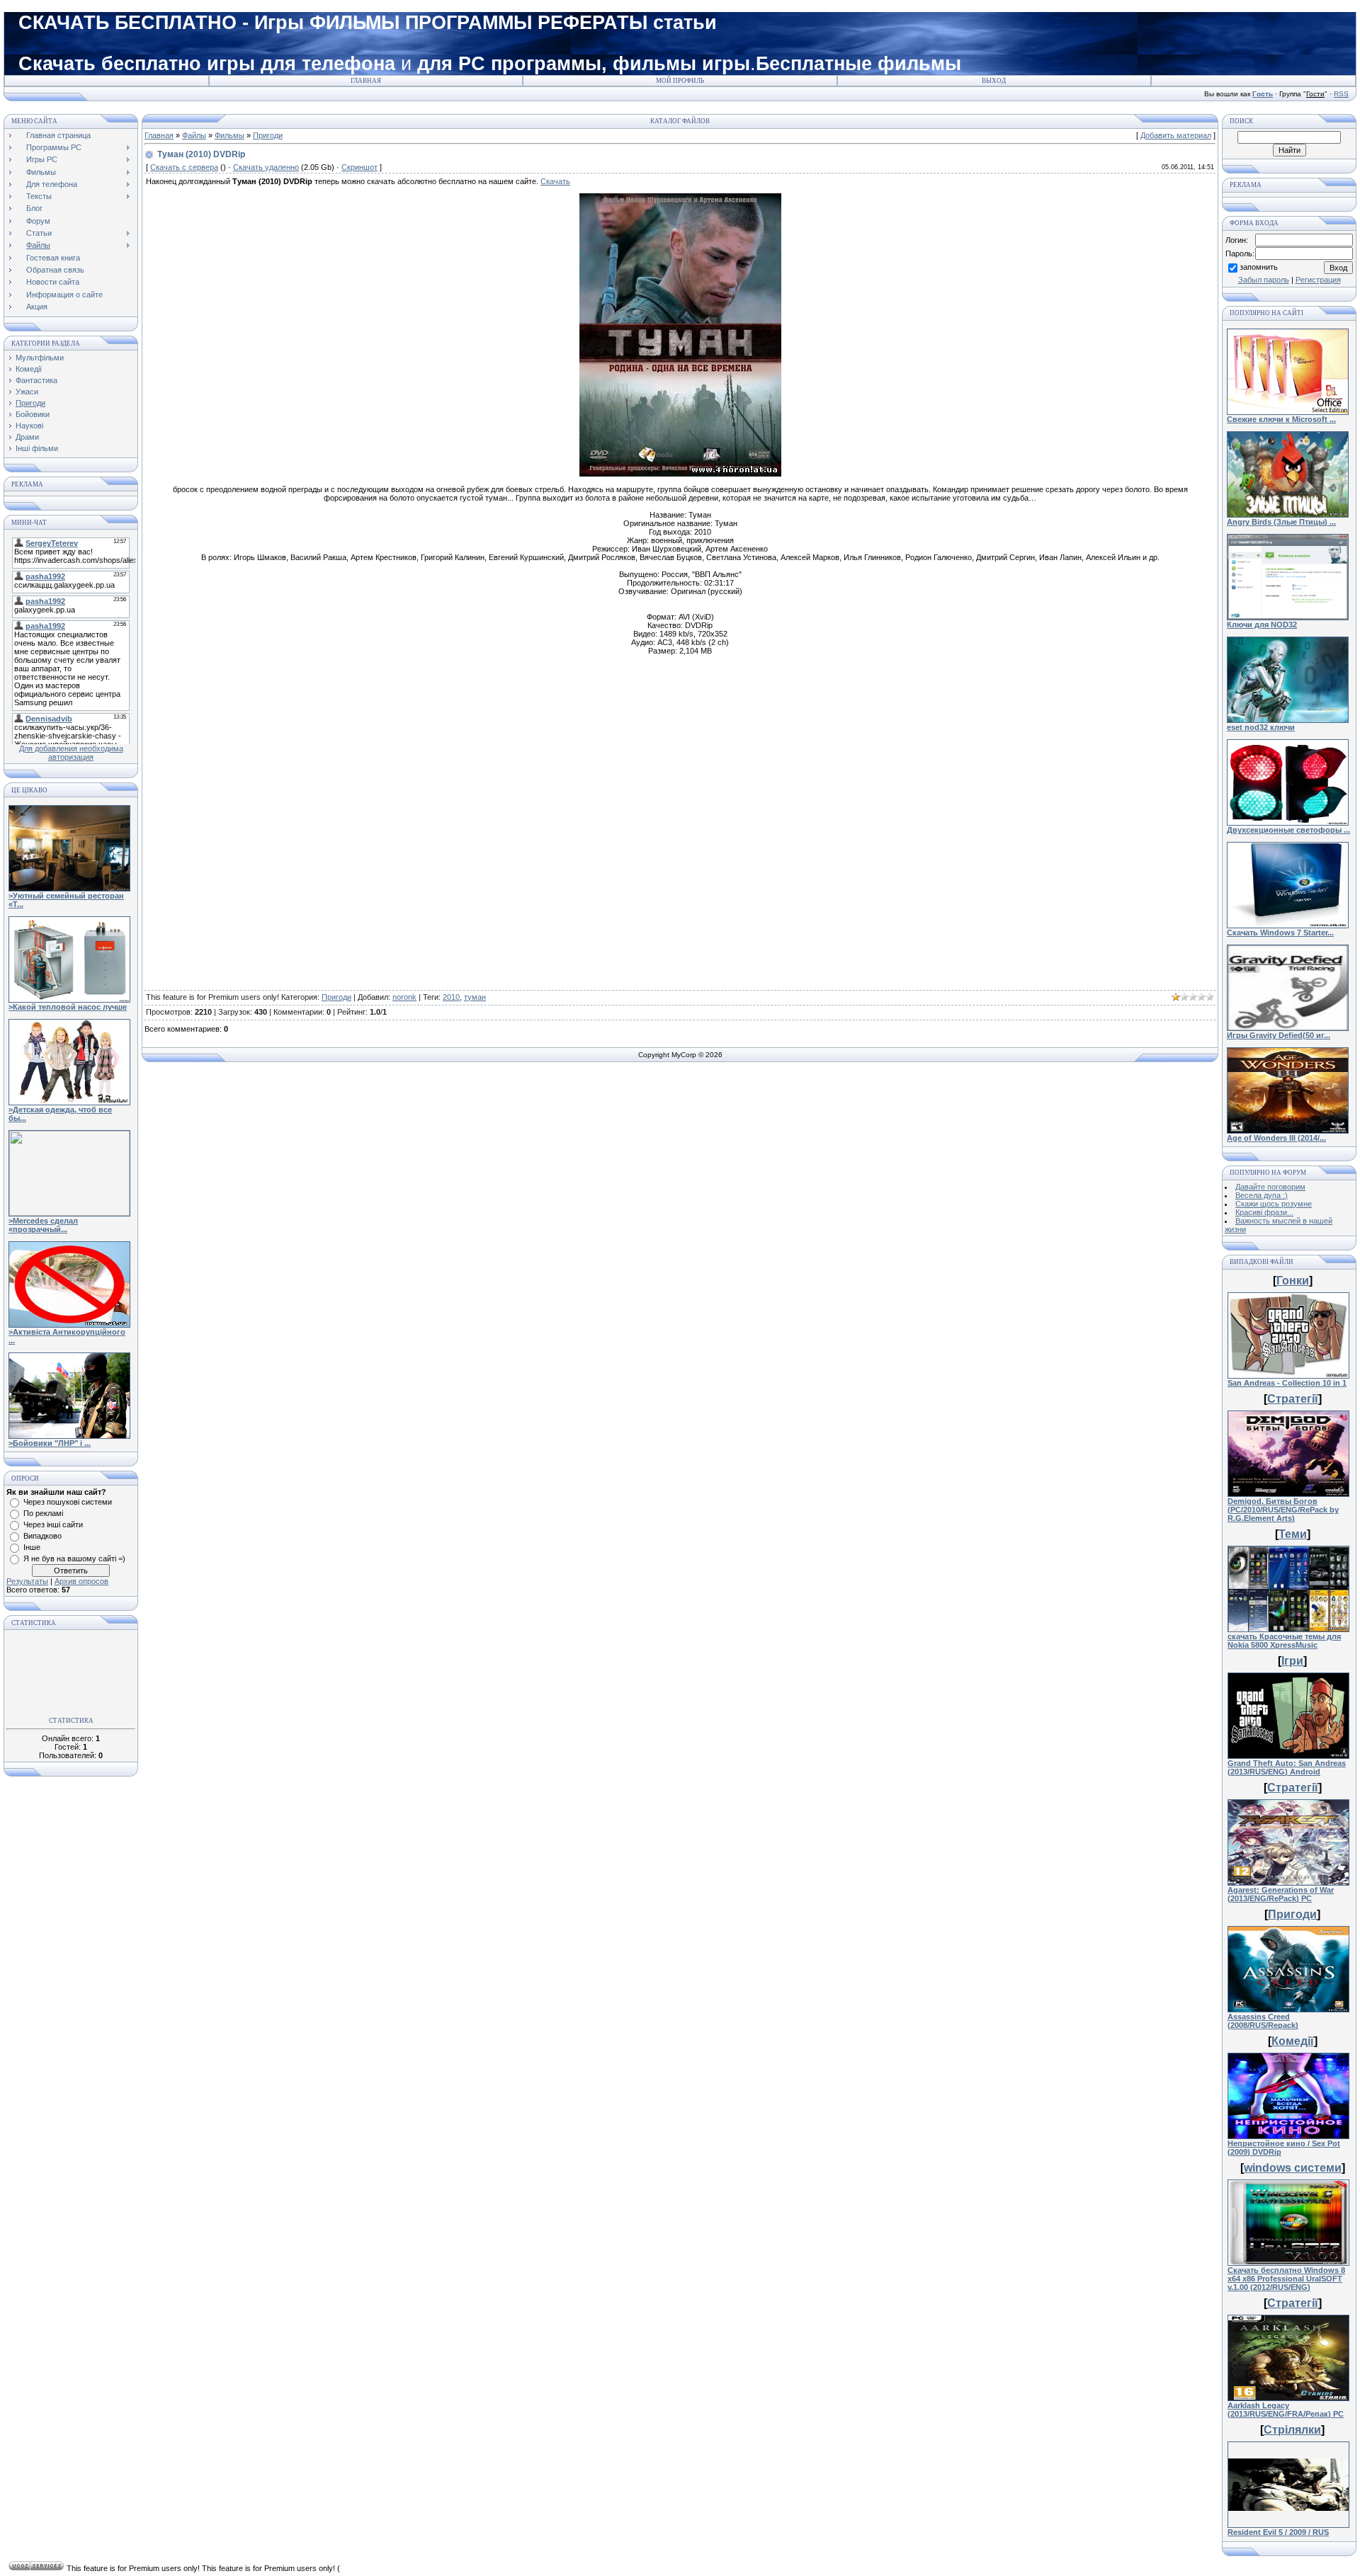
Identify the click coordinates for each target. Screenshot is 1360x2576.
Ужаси (27, 392)
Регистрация (1318, 280)
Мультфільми (40, 358)
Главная (366, 81)
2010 (451, 997)
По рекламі (43, 1513)
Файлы (194, 135)
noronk (404, 997)
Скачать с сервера (184, 167)
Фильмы (229, 135)
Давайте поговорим (1270, 1187)
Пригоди (30, 403)
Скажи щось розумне (1274, 1204)
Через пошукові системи (68, 1502)
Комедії (29, 369)
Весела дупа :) (1262, 1195)
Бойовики (33, 414)
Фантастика (36, 380)
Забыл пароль (1264, 280)
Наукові (29, 426)
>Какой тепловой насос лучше (68, 1007)
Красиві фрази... (1264, 1212)
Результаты (27, 1581)
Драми (27, 437)
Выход (994, 81)
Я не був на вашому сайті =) (74, 1558)
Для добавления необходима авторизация (71, 753)
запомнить (1259, 267)
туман (475, 997)
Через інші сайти (53, 1524)
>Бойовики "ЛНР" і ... (50, 1443)
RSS (1341, 94)
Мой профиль (680, 81)
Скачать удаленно (266, 167)
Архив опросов (81, 1581)
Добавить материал (1176, 135)
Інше (32, 1547)
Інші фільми (37, 448)
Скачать (555, 181)
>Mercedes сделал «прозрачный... (43, 1225)
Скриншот (359, 167)
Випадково (42, 1536)
